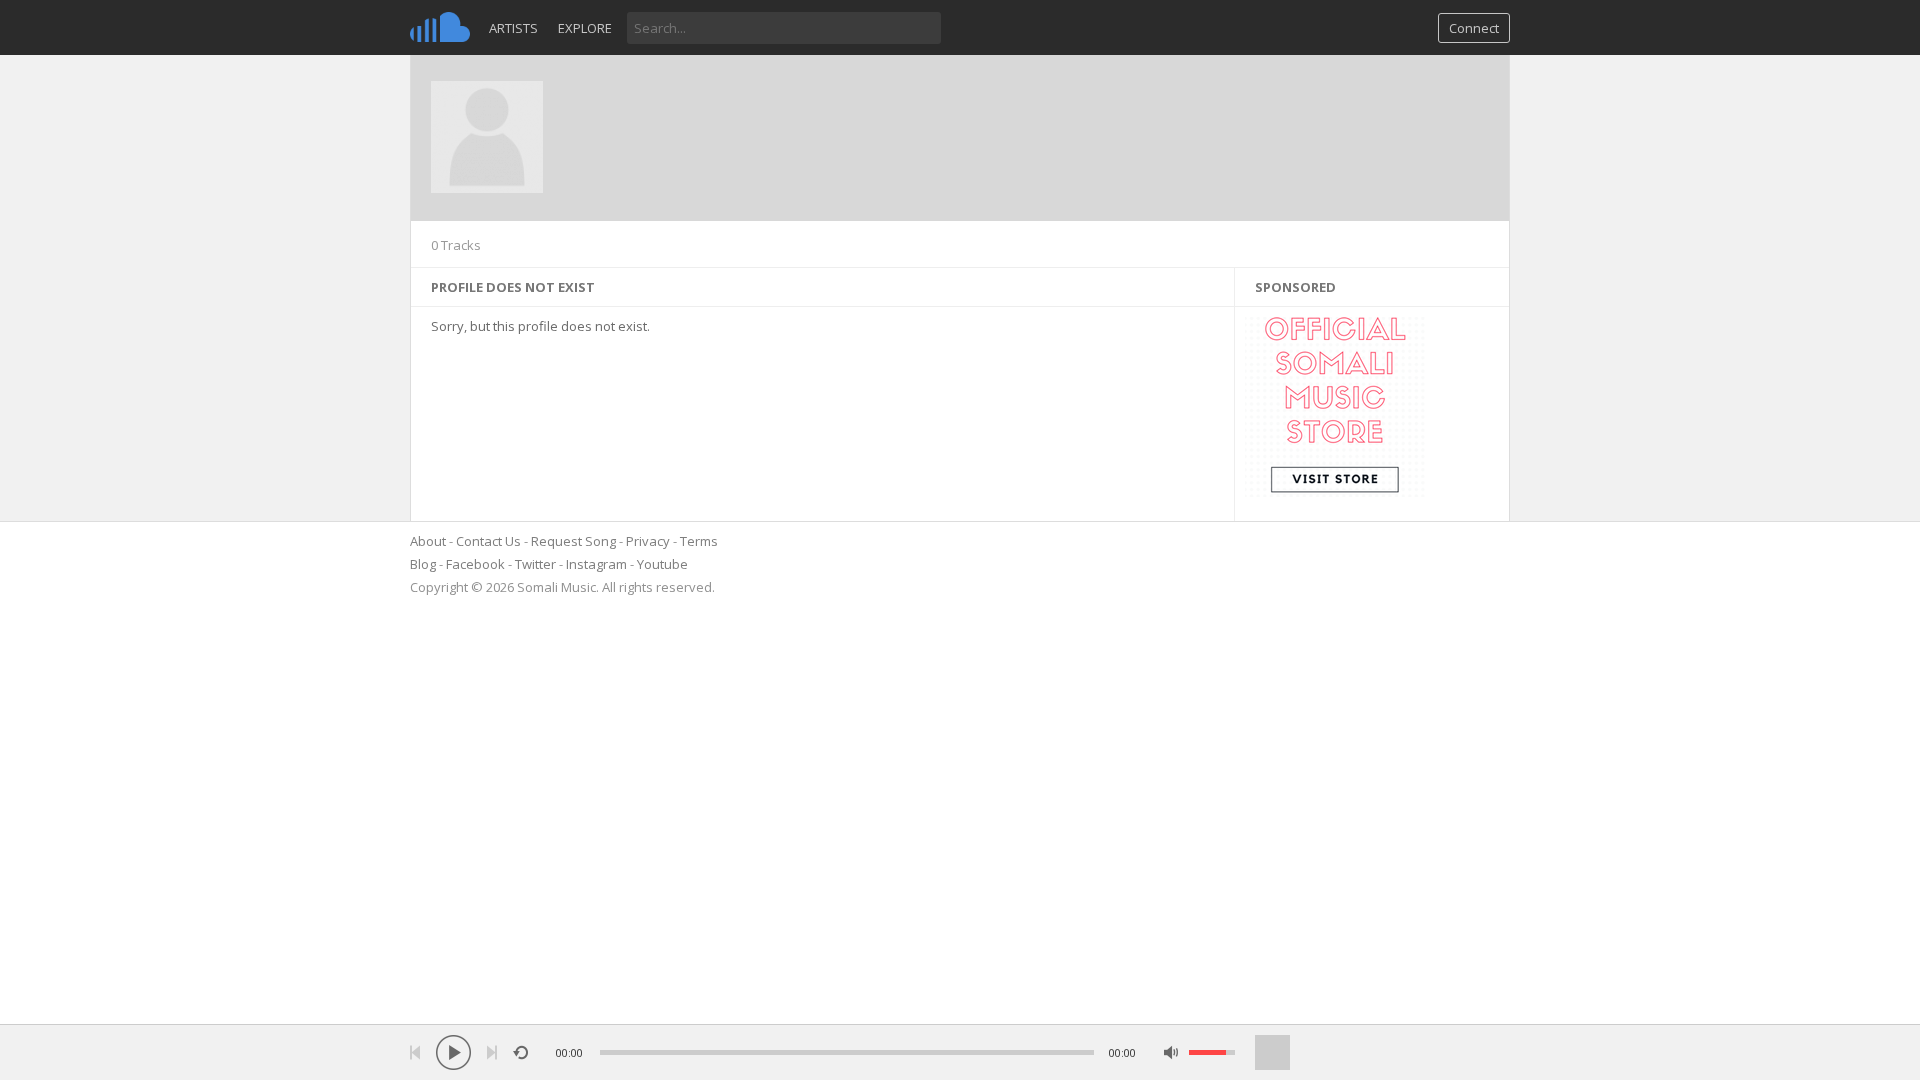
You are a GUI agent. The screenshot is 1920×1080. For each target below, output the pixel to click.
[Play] (453, 1052)
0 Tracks (456, 245)
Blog (423, 564)
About (428, 541)
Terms (699, 541)
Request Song (573, 541)
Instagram (596, 564)
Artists (513, 28)
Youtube (662, 564)
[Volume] (1212, 1052)
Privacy (648, 541)
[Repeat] (520, 1052)
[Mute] (1171, 1052)
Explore (585, 28)
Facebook (475, 564)
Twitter (535, 564)
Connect (1474, 28)
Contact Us (488, 541)
